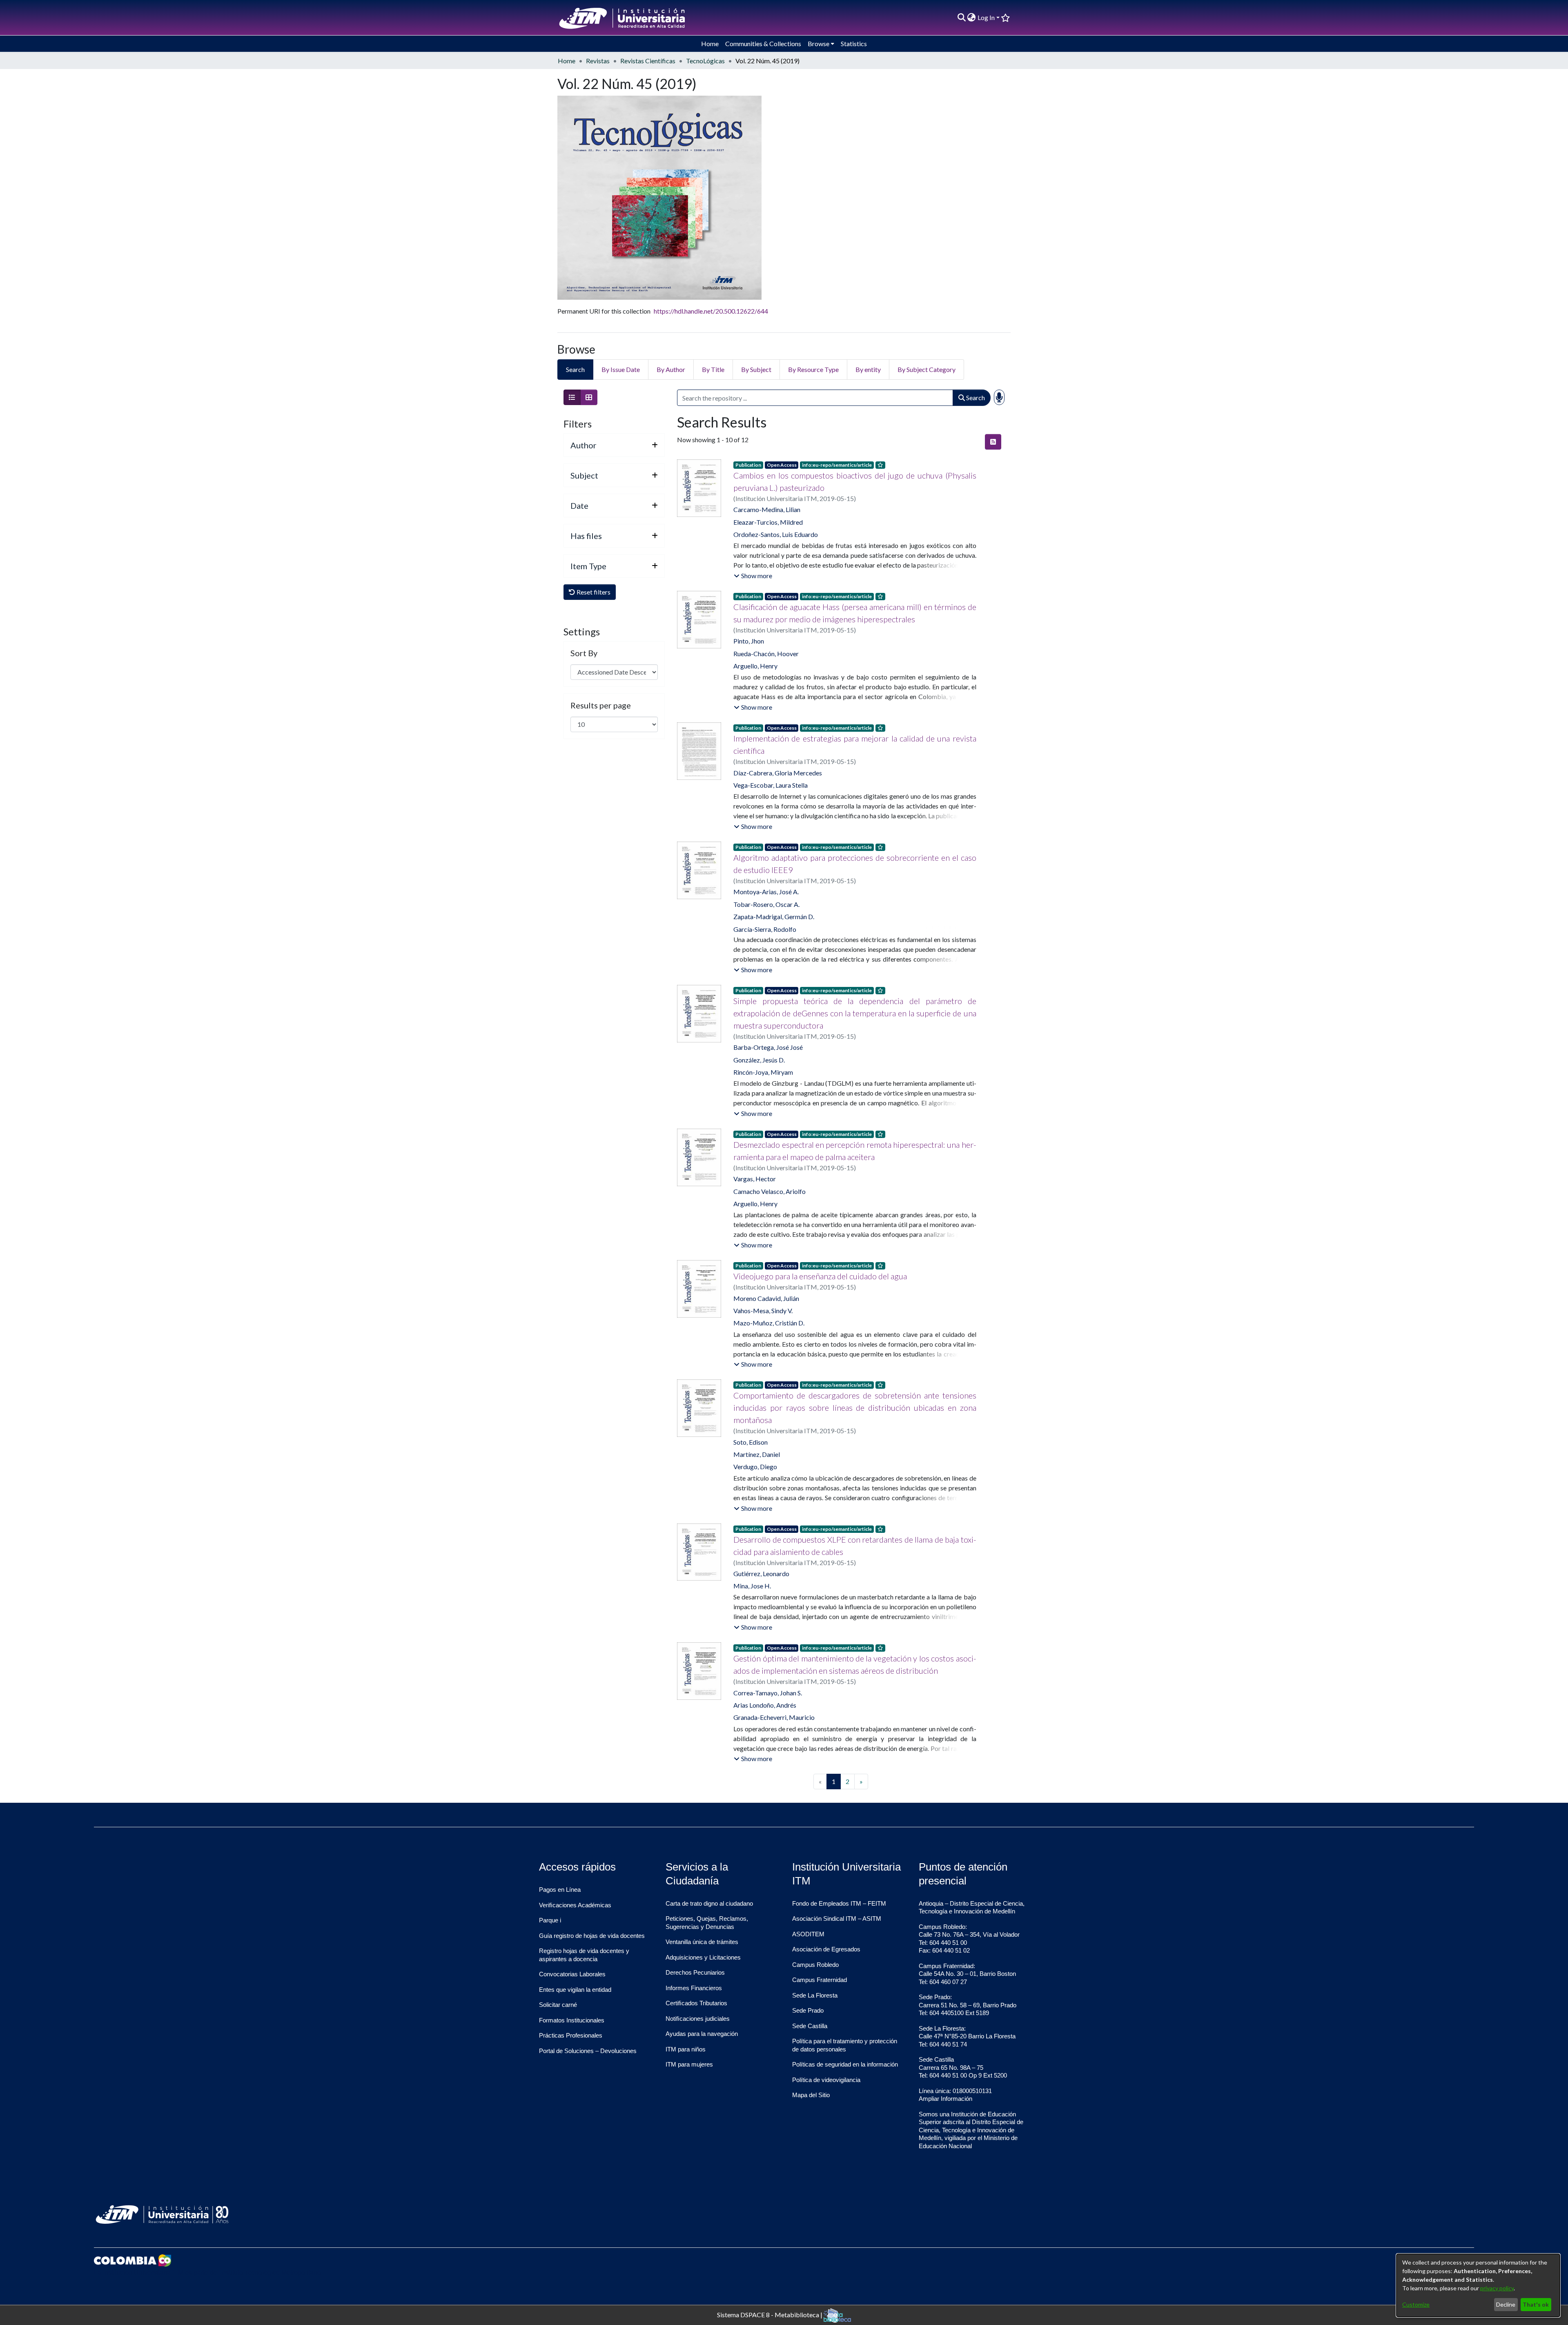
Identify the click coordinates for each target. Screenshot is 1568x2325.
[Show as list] (572, 397)
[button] (753, 576)
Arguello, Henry (755, 666)
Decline (1506, 2304)
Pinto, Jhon (749, 641)
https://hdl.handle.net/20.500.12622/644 (711, 311)
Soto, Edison (751, 1442)
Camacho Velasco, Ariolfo (770, 1191)
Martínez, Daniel (757, 1454)
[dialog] (1478, 2285)
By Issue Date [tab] (621, 369)
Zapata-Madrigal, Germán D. (774, 916)
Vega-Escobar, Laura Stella (771, 785)
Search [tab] (575, 369)
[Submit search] (961, 18)
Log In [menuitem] (986, 17)
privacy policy (1497, 2288)
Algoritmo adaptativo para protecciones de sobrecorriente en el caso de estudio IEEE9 (855, 864)
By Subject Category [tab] (927, 369)
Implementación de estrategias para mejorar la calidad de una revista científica (855, 744)
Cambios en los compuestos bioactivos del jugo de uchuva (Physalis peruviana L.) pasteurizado (855, 481)
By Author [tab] (671, 369)
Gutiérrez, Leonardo (761, 1573)
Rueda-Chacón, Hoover (766, 654)
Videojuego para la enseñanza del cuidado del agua (820, 1276)
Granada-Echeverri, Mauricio (774, 1717)
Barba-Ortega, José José (768, 1047)
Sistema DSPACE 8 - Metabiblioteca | (770, 2314)
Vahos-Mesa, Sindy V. (763, 1311)
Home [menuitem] (710, 43)
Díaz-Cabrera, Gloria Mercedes (778, 773)
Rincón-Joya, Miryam (763, 1072)
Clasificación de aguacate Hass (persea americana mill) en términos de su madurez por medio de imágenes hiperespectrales (855, 613)
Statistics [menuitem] (854, 43)
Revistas (598, 61)
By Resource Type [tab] (813, 369)
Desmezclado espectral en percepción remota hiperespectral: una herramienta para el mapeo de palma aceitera (855, 1151)
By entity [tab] (868, 369)
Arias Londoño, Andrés (765, 1705)
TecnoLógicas (705, 61)
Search (975, 398)
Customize (1416, 2304)
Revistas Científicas (648, 61)
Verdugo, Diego (755, 1466)
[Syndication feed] (993, 442)
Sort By (584, 653)
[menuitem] (972, 18)
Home (567, 61)
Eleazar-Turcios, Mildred (768, 522)
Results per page (601, 705)
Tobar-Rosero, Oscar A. (766, 904)
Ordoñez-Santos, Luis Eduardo (776, 534)
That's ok (1536, 2304)
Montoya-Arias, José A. (766, 892)
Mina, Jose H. (752, 1586)
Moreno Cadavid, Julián (766, 1298)
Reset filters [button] (593, 592)
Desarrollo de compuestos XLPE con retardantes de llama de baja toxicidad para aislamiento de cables (855, 1546)
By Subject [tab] (756, 369)
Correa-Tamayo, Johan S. (768, 1693)
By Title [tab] (713, 369)
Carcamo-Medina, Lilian (767, 509)
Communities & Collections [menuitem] (763, 43)
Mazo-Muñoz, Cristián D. (769, 1323)
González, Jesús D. (759, 1060)
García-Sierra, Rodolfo (765, 929)
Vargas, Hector (755, 1179)
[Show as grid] (589, 397)
